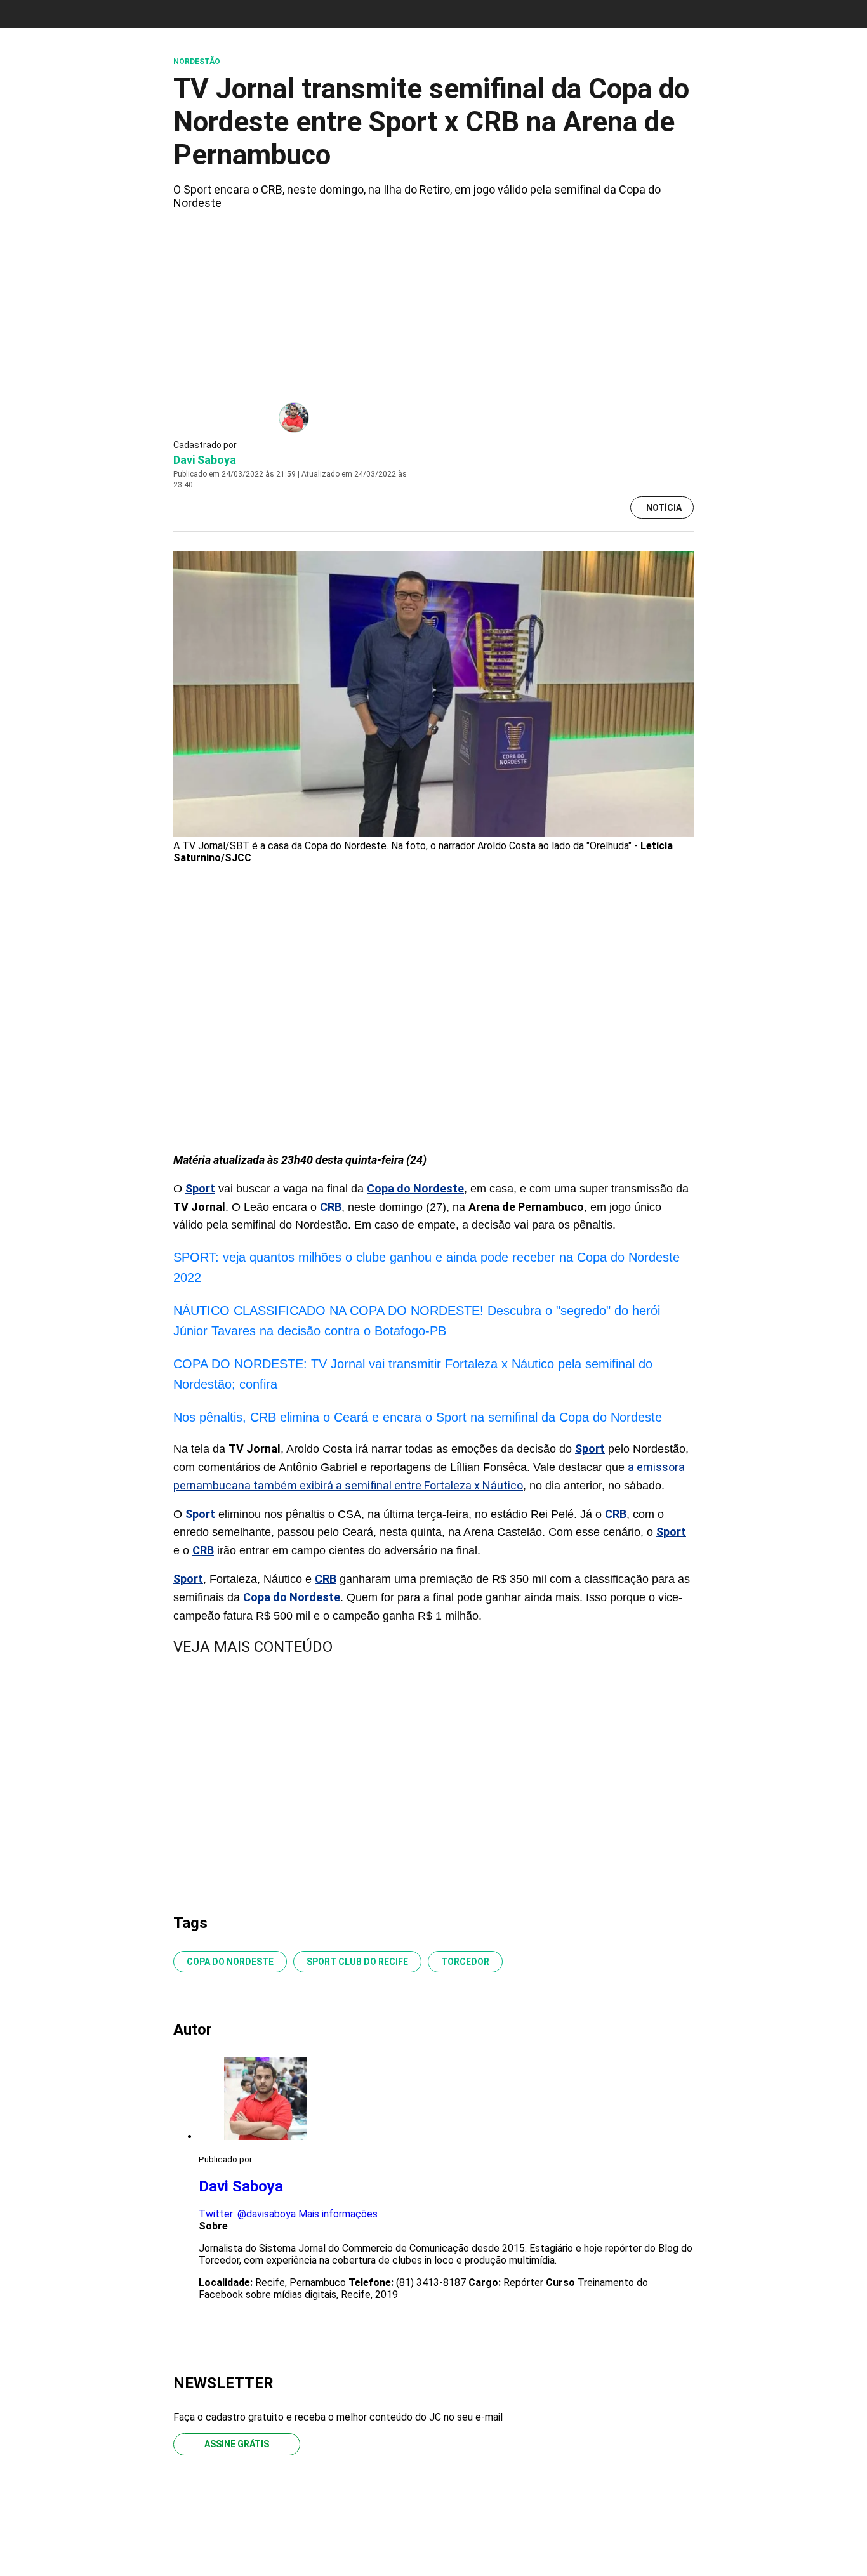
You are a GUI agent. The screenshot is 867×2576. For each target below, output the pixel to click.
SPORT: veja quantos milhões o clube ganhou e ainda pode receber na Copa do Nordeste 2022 (427, 1267)
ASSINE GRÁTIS (237, 2444)
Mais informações (338, 2214)
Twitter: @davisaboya (247, 2214)
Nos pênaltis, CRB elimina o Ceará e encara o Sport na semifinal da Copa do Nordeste (418, 1417)
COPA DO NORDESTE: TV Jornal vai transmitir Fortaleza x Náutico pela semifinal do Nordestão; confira (413, 1374)
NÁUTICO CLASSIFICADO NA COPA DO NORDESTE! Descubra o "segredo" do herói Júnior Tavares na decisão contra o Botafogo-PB (417, 1321)
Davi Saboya (205, 460)
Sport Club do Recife (357, 1962)
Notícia (664, 508)
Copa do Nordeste (230, 1962)
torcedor (465, 1962)
